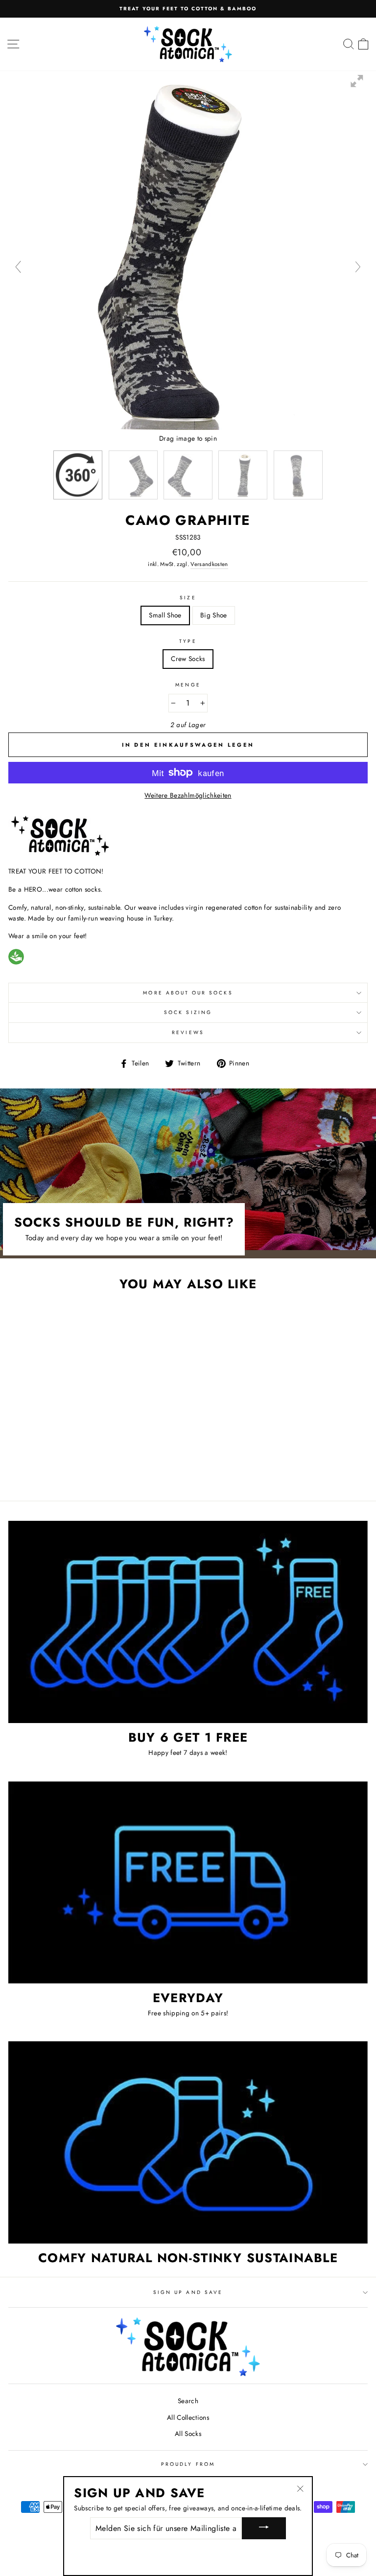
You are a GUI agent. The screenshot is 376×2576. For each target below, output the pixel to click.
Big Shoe (214, 615)
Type (188, 641)
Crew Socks (188, 659)
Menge (188, 685)
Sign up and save (188, 2292)
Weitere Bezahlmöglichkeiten (188, 795)
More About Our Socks (188, 993)
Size (188, 598)
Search (188, 2401)
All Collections (188, 2417)
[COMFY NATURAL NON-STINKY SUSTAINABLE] (188, 2142)
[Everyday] (188, 1882)
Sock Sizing (188, 1012)
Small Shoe (165, 615)
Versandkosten (209, 564)
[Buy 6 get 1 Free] (188, 1622)
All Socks (188, 2434)
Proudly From (188, 2464)
